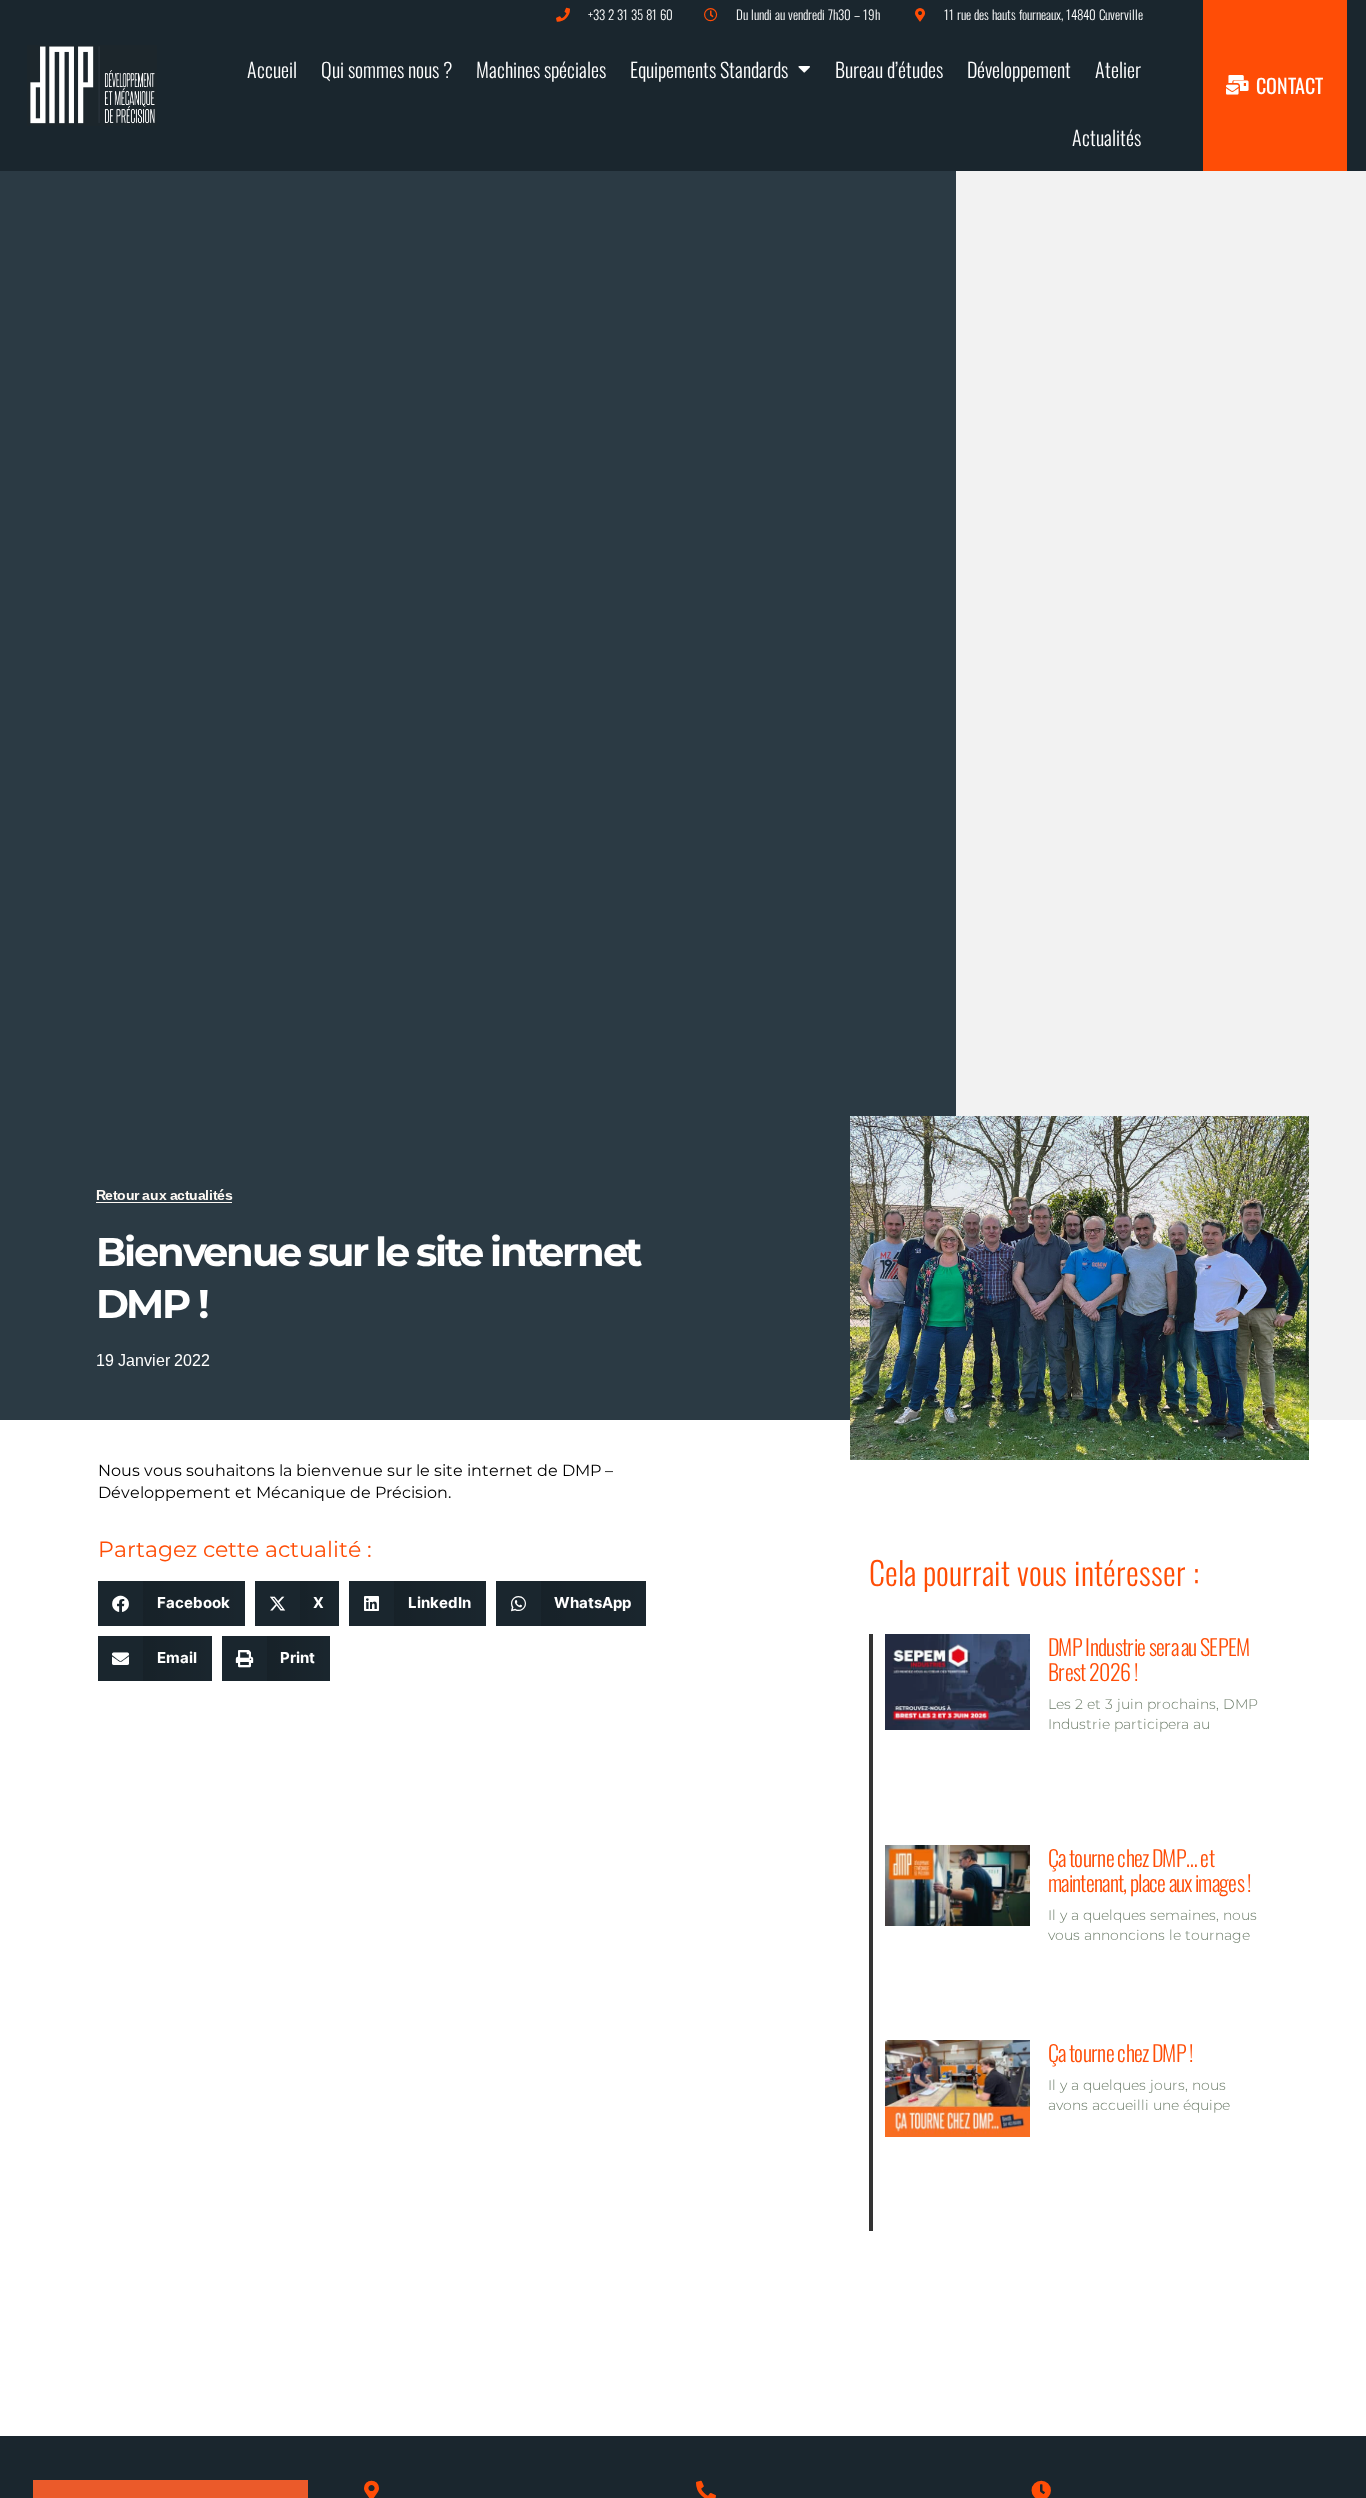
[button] (171, 1603)
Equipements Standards (709, 69)
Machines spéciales (541, 69)
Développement (1019, 69)
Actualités (1106, 137)
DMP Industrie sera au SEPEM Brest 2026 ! (1149, 1658)
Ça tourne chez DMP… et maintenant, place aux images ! (1149, 1869)
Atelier (1118, 69)
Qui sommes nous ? (386, 69)
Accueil (272, 69)
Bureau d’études (889, 69)
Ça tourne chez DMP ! (1120, 2052)
